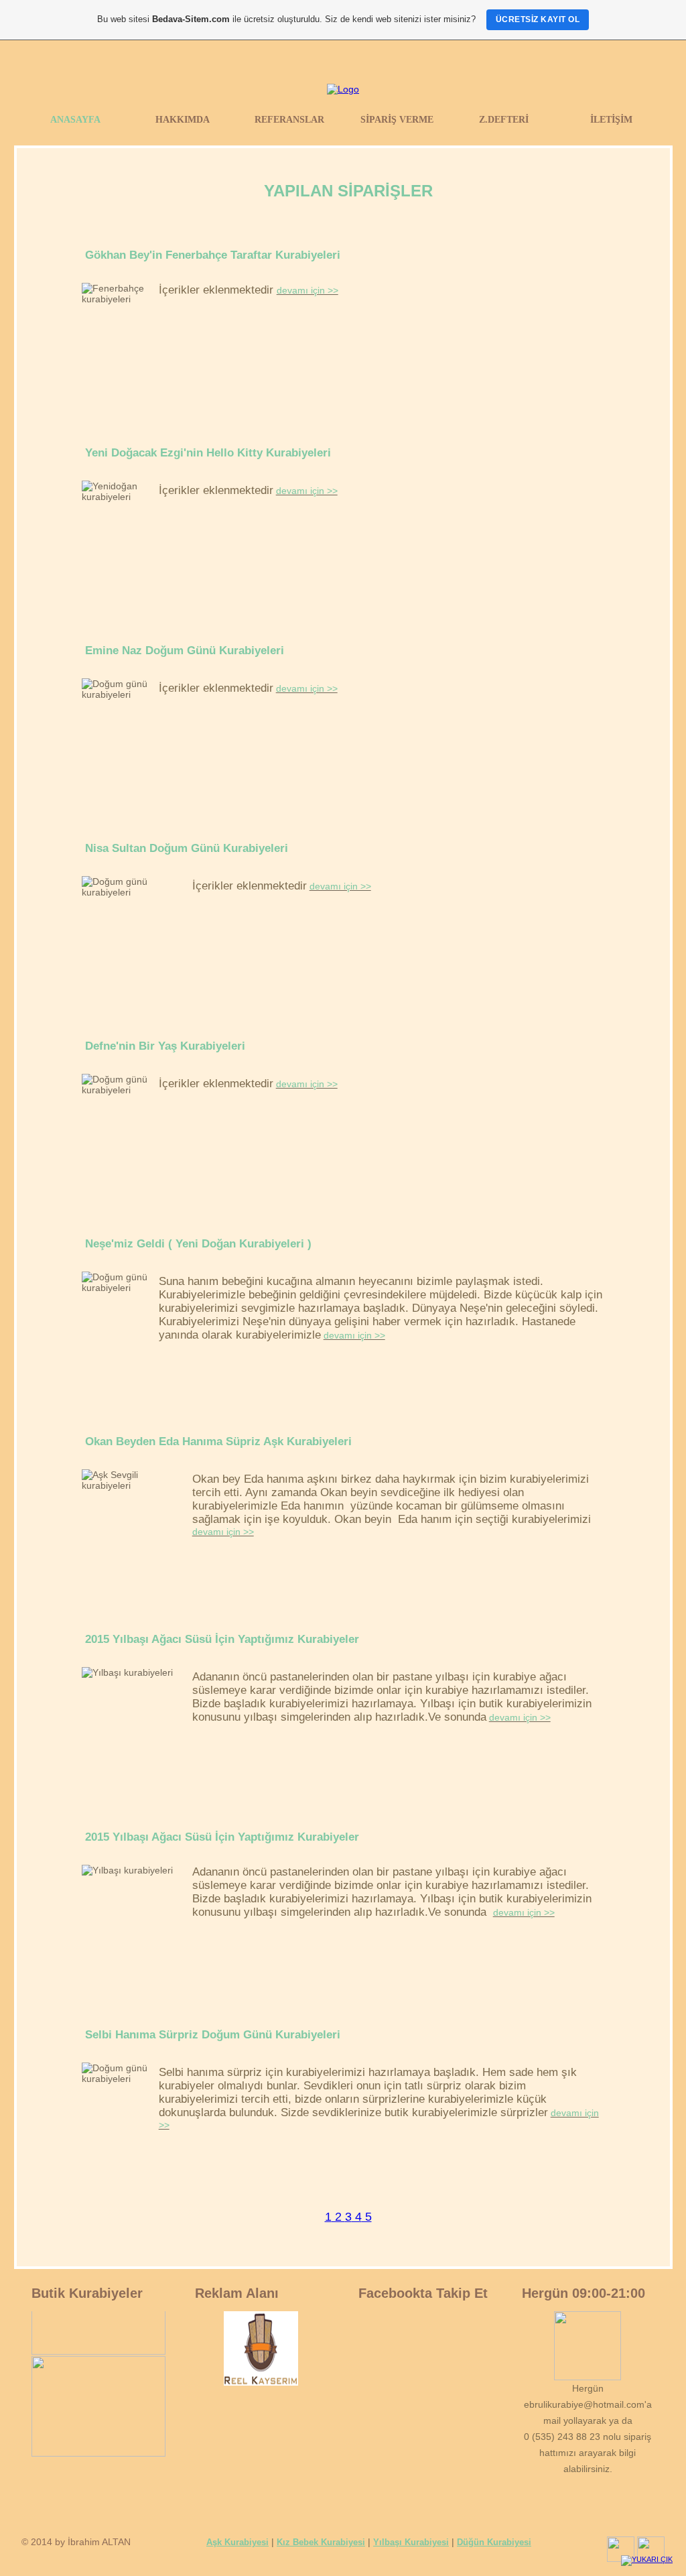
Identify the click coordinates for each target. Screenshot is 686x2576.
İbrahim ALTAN (99, 2542)
